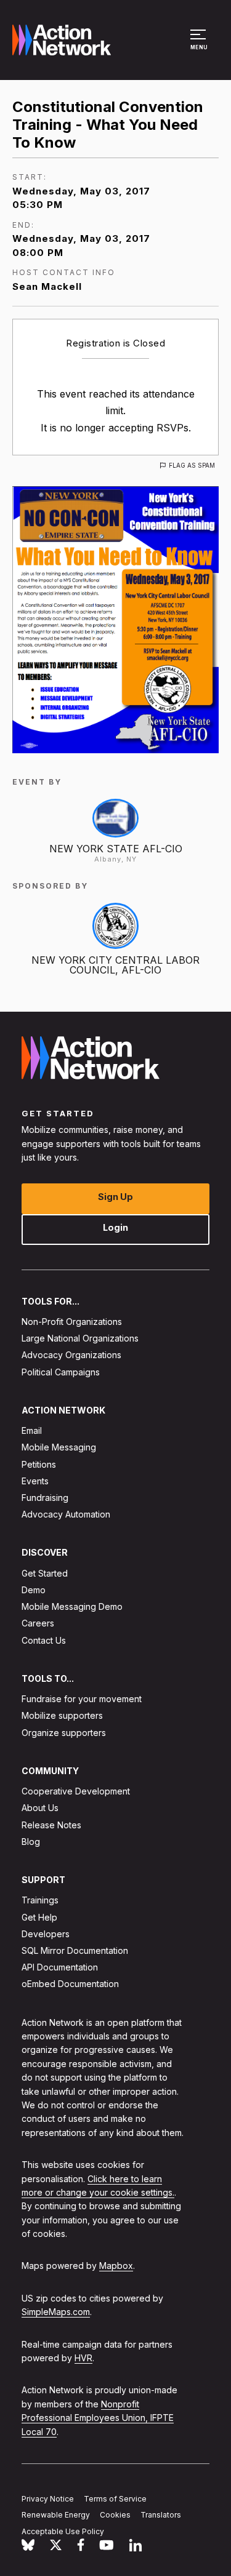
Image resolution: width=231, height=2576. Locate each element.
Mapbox (116, 2266)
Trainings (40, 1901)
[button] (200, 46)
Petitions (39, 1464)
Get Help (39, 1917)
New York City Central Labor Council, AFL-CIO (115, 965)
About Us (40, 1808)
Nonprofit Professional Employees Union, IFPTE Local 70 (98, 2418)
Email (32, 1431)
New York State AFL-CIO (116, 849)
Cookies (115, 2515)
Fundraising (45, 1498)
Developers (46, 1934)
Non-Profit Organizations (72, 1322)
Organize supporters (64, 1733)
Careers (38, 1624)
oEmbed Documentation (70, 1984)
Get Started (45, 1573)
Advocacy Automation (66, 1515)
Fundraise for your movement (82, 1699)
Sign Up (115, 1197)
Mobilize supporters (62, 1716)
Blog (31, 1842)
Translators (161, 2515)
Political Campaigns (61, 1372)
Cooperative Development (76, 1792)
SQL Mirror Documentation (75, 1950)
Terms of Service (115, 2499)
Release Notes (51, 1825)
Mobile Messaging (59, 1448)
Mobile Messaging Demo (72, 1607)
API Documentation (60, 1968)
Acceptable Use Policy (63, 2532)
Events (35, 1481)
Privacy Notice (48, 2499)
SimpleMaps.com (56, 2312)
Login (115, 1227)
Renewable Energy (56, 2515)
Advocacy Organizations (71, 1355)
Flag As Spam (192, 465)
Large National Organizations (80, 1339)
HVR (83, 2358)
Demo (34, 1590)
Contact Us (44, 1640)
